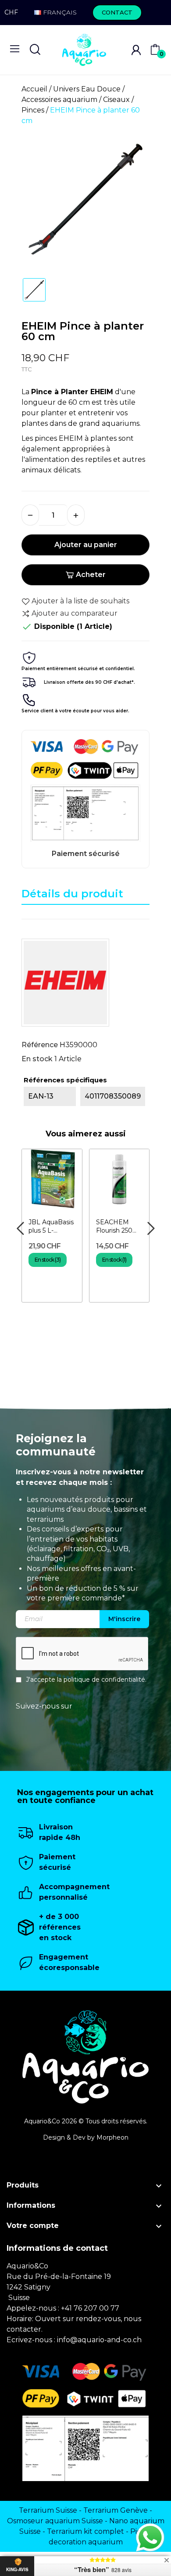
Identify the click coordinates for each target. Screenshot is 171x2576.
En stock (37, 1059)
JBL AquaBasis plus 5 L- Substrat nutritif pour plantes (51, 1227)
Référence (40, 1045)
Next (151, 1229)
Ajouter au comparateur (75, 613)
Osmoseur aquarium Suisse (55, 2521)
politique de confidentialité (104, 1680)
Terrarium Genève (116, 2510)
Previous (20, 1229)
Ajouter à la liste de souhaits (80, 601)
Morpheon (112, 2137)
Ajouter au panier (86, 545)
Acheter (91, 575)
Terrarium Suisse (48, 2510)
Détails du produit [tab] (72, 894)
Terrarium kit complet (85, 2531)
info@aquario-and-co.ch (99, 2340)
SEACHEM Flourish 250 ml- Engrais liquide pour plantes (114, 1227)
